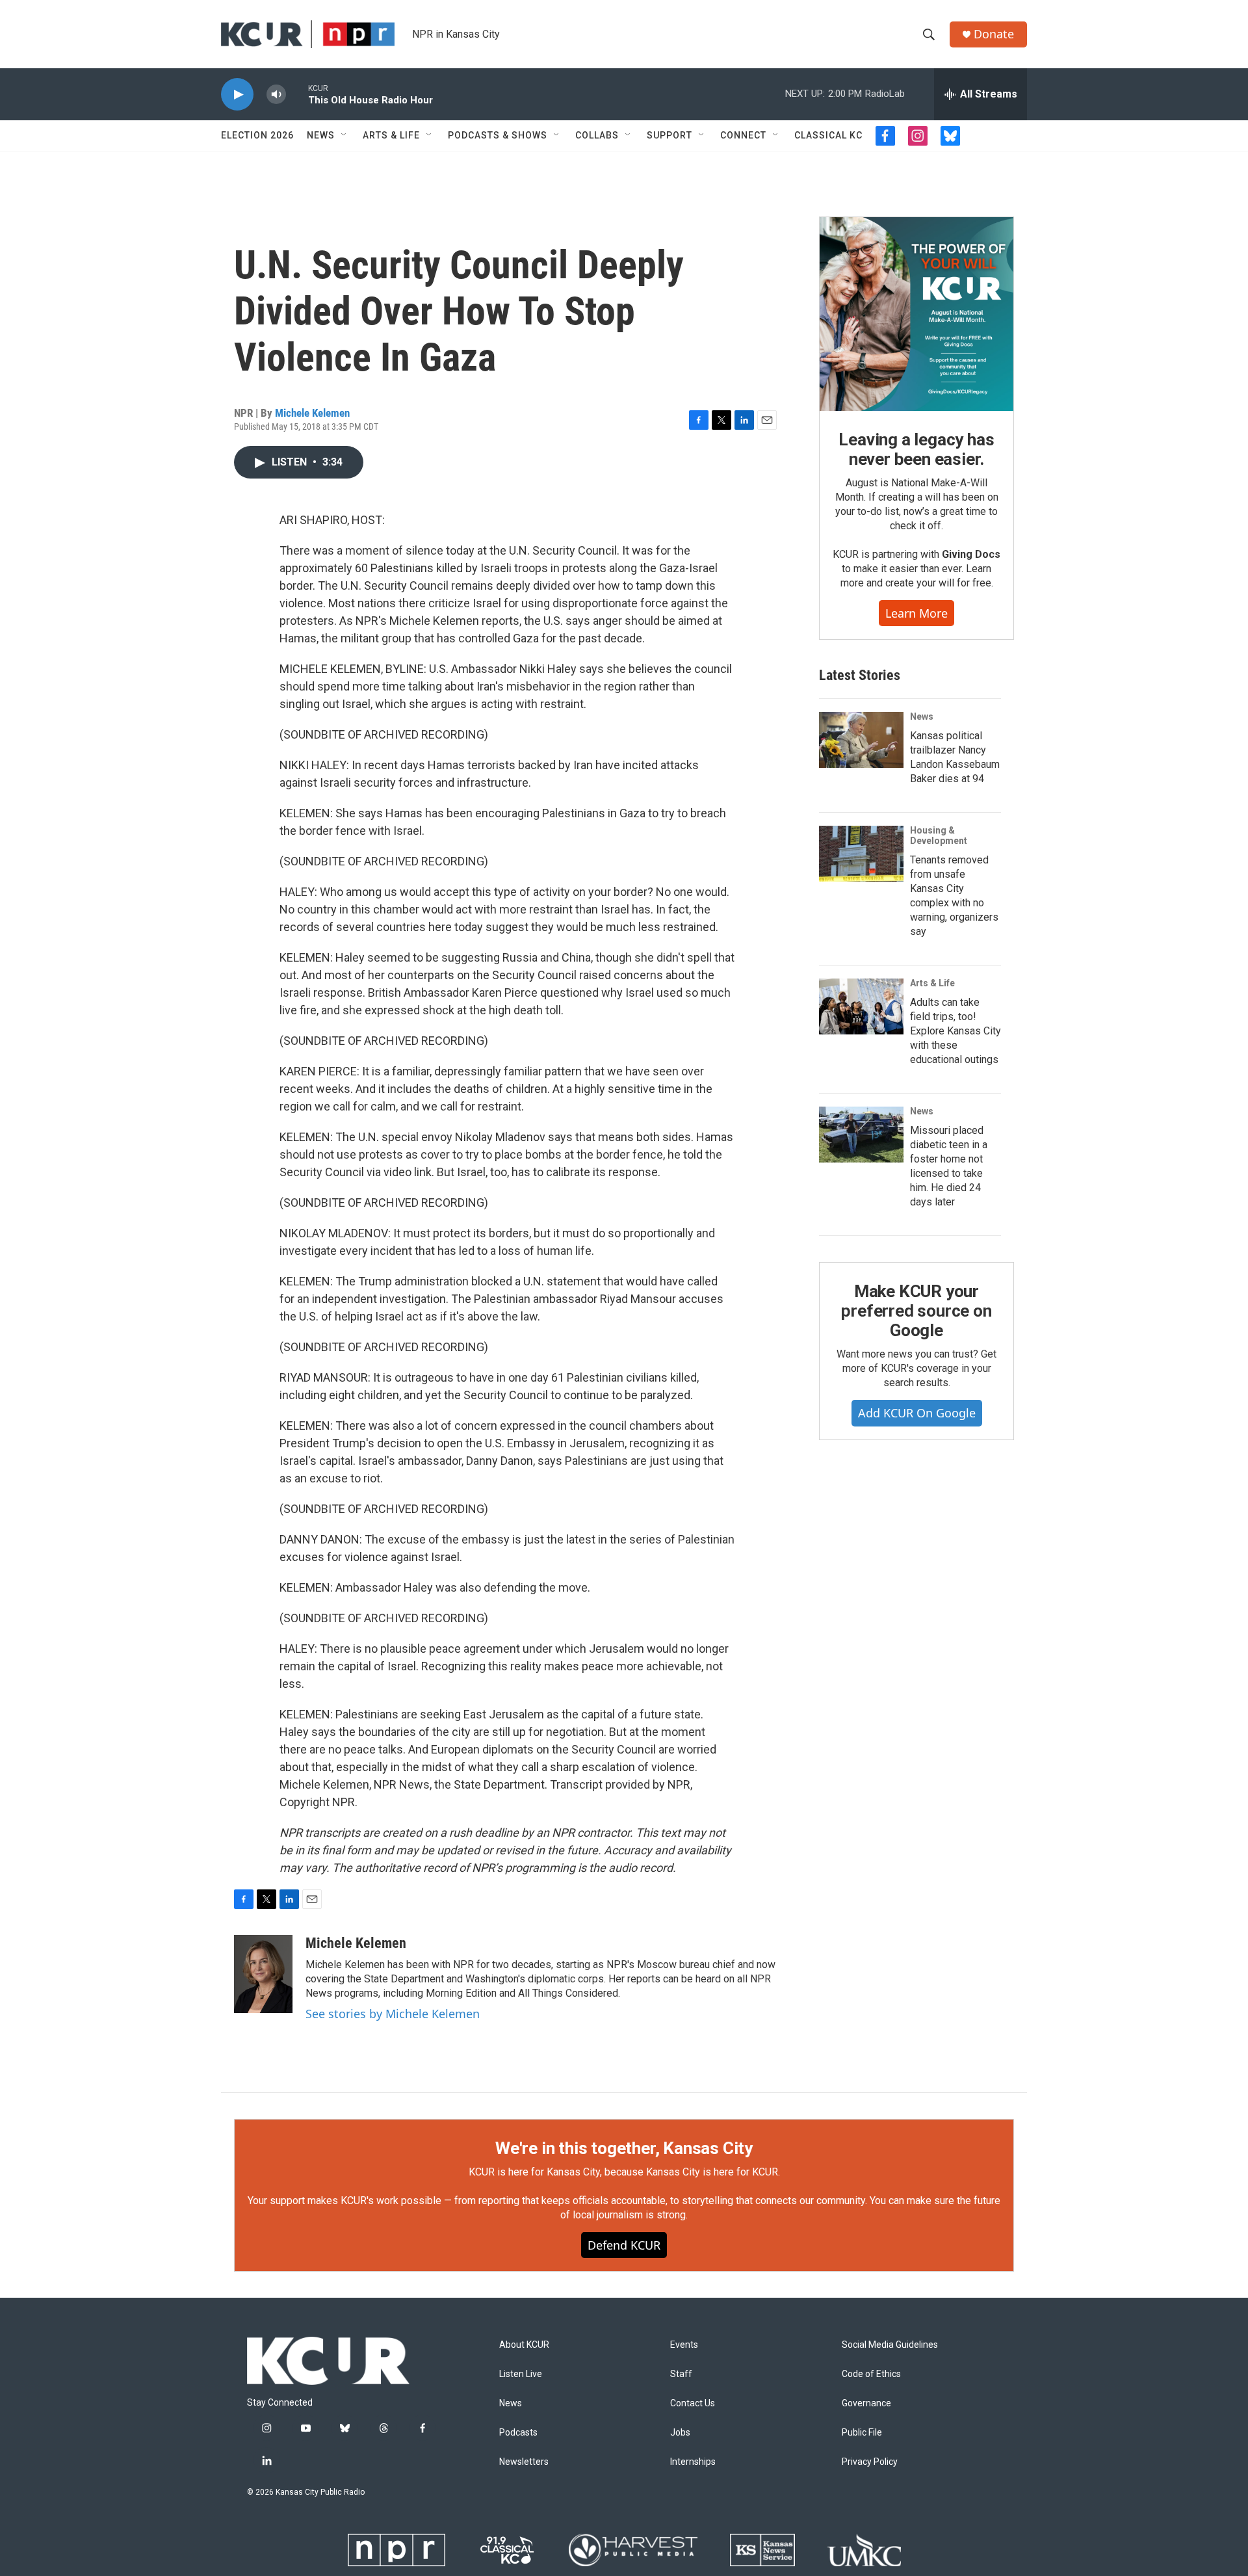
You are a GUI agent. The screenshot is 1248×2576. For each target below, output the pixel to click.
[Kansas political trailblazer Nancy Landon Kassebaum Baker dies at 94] (861, 740)
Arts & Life (391, 135)
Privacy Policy (870, 2462)
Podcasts (518, 2433)
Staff (681, 2374)
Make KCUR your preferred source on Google (916, 1311)
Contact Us (693, 2403)
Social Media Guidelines (890, 2345)
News (321, 135)
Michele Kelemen (312, 413)
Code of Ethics (871, 2374)
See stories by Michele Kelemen (393, 2014)
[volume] (276, 95)
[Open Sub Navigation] (344, 135)
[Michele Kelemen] (263, 1974)
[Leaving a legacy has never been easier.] (916, 314)
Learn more (916, 613)
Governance (866, 2403)
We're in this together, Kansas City (624, 2148)
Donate (994, 34)
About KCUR (524, 2345)
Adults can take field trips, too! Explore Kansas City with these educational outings (955, 1031)
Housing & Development (939, 835)
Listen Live (521, 2374)
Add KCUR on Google (917, 1413)
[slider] (297, 94)
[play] (237, 95)
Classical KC (828, 135)
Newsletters (524, 2462)
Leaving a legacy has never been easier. (916, 449)
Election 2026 (257, 135)
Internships (693, 2462)
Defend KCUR (624, 2245)
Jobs (680, 2433)
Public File (862, 2433)
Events (684, 2345)
